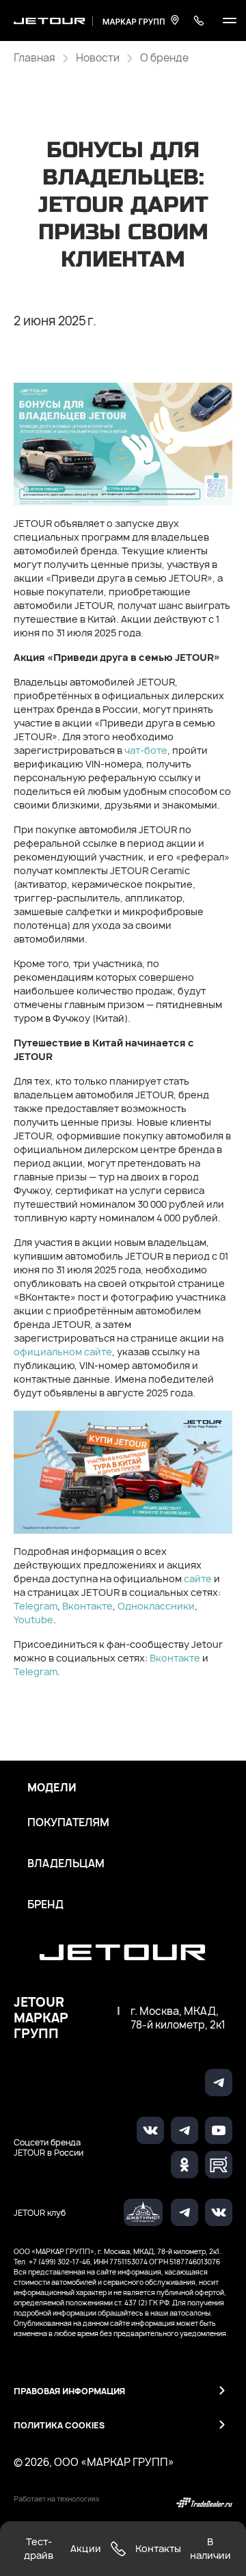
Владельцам (66, 1864)
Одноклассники (156, 1606)
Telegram (36, 1606)
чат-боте (146, 750)
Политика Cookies (59, 2425)
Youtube (33, 1619)
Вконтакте (87, 1606)
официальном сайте (63, 1352)
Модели (52, 1788)
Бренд (45, 1905)
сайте (198, 1578)
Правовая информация (69, 2391)
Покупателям (68, 1823)
